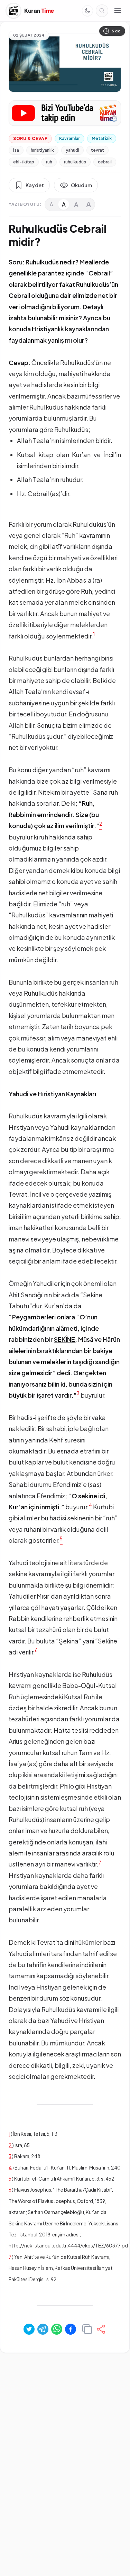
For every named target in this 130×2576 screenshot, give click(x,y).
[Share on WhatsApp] (57, 2329)
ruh (49, 162)
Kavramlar (69, 138)
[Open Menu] (118, 11)
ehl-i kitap (24, 162)
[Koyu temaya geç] (87, 11)
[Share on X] (29, 2329)
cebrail (105, 162)
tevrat (98, 150)
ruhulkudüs (75, 162)
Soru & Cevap (30, 138)
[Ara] (102, 11)
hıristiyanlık (42, 150)
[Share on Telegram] (43, 2329)
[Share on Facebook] (71, 2329)
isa (16, 150)
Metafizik (102, 138)
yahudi (72, 150)
